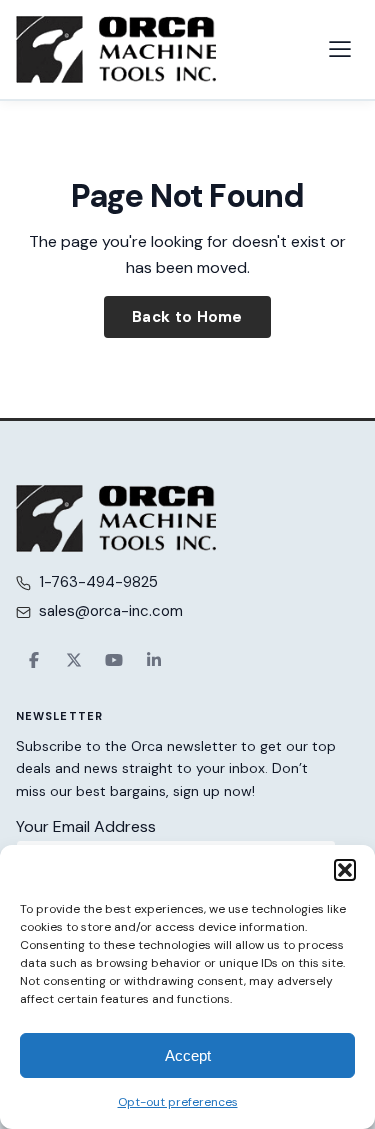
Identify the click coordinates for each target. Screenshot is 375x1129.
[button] (345, 870)
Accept (188, 1055)
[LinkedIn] (154, 660)
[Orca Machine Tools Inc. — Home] (116, 49)
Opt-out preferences (178, 1102)
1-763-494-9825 (98, 582)
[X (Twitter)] (74, 660)
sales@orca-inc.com (111, 611)
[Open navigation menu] (340, 49)
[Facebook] (34, 660)
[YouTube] (114, 660)
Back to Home (187, 317)
